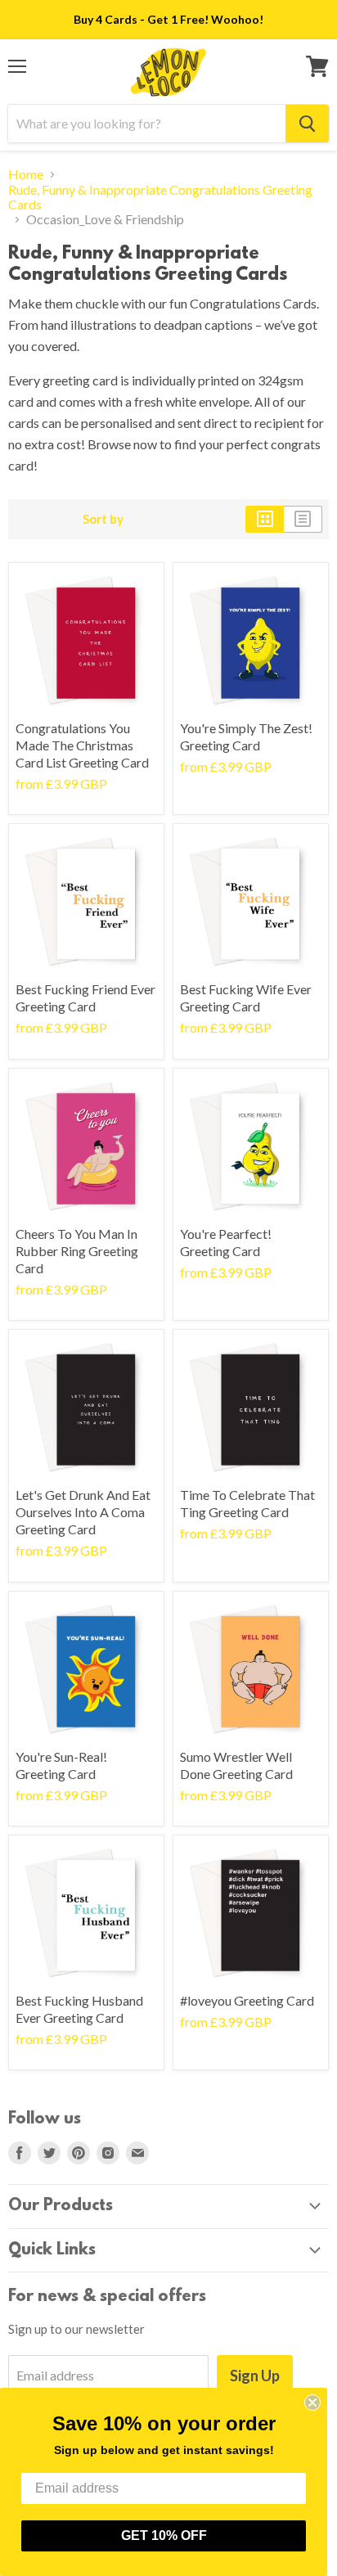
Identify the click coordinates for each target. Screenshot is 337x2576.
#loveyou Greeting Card (247, 2000)
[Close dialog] (312, 2403)
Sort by (103, 519)
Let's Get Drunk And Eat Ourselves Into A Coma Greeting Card (83, 1512)
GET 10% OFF (164, 2535)
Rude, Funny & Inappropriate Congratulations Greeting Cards (160, 197)
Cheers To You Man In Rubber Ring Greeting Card (77, 1251)
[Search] (307, 124)
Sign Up (255, 2376)
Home (26, 174)
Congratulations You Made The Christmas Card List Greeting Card (82, 745)
